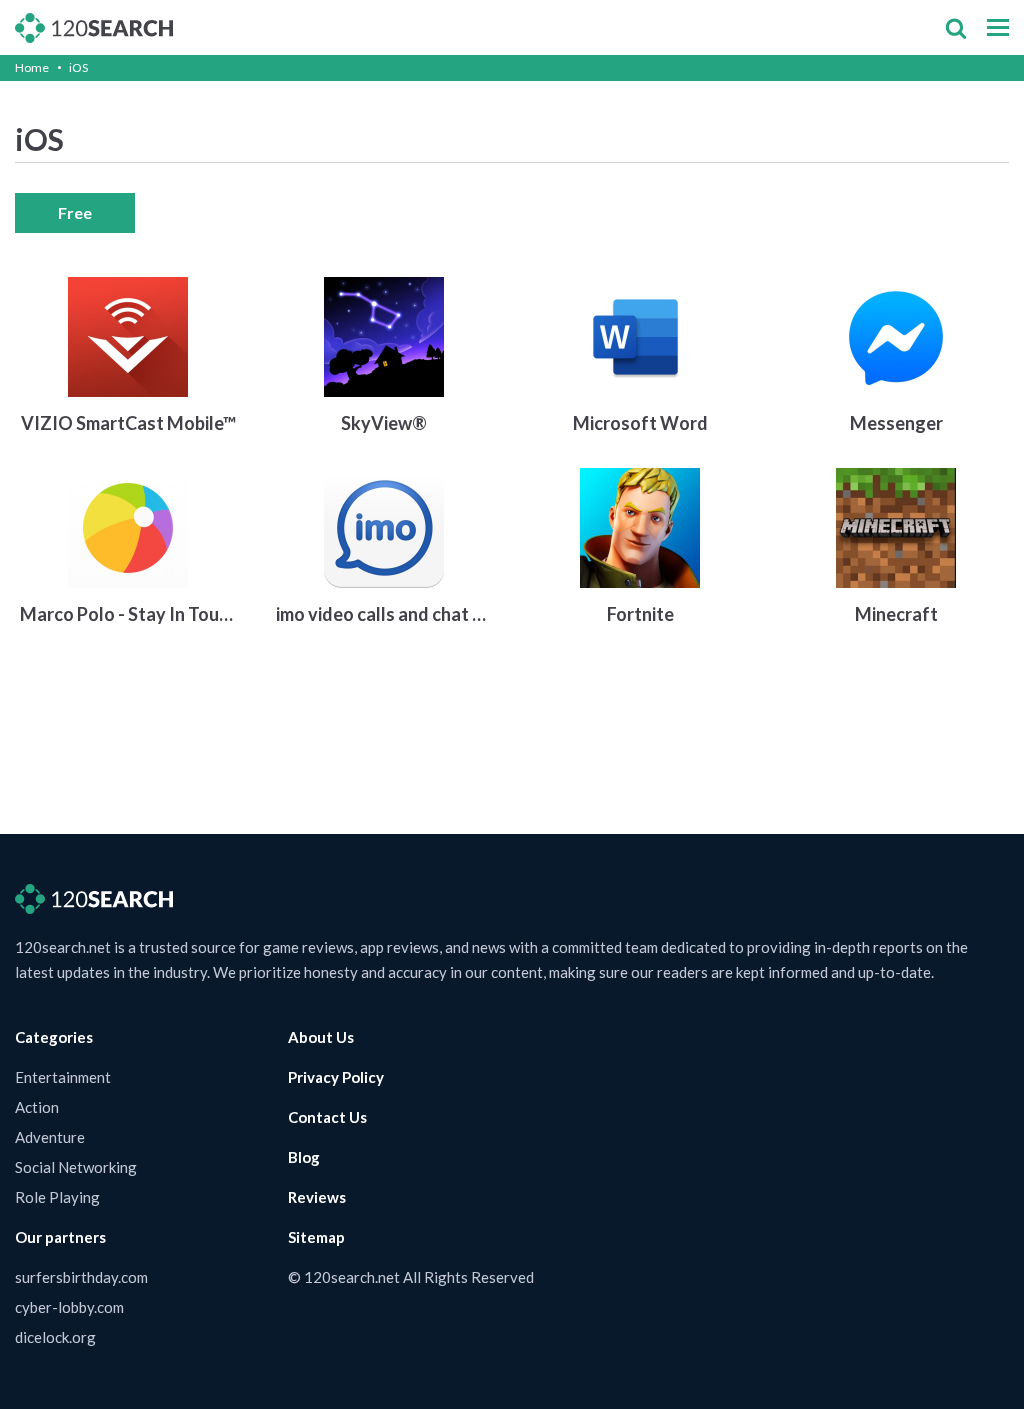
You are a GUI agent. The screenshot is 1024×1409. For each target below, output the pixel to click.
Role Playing (57, 1197)
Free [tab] (75, 212)
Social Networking (76, 1167)
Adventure (50, 1137)
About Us (321, 1037)
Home (32, 67)
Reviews (317, 1197)
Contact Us (327, 1117)
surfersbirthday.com (81, 1277)
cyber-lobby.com (69, 1307)
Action (37, 1107)
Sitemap (316, 1237)
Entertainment (63, 1077)
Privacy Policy (336, 1077)
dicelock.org (55, 1337)
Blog (304, 1157)
